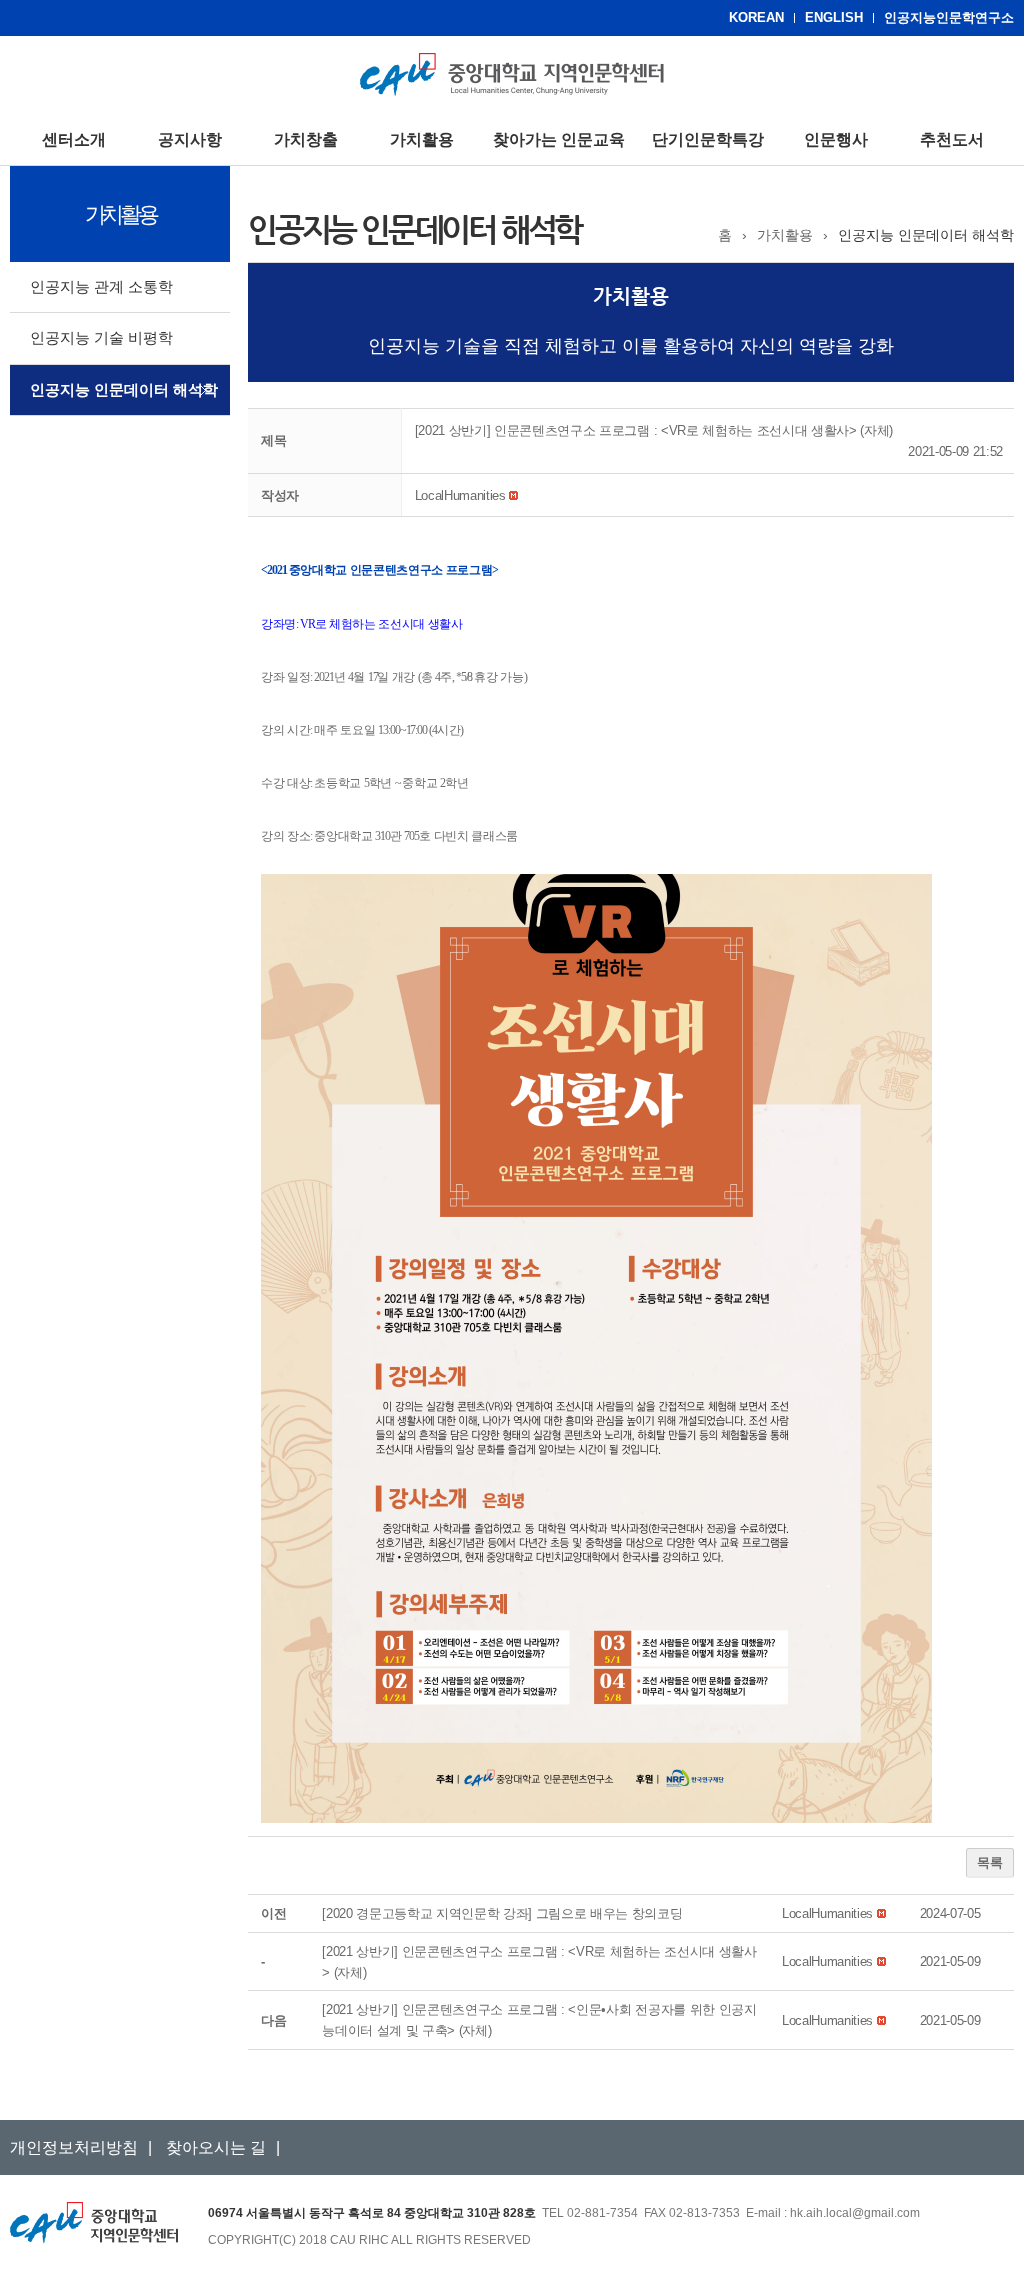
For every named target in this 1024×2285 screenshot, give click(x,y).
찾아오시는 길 (216, 2147)
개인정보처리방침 (74, 2147)
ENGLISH (834, 17)
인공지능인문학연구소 (949, 17)
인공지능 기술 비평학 (101, 337)
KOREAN (756, 17)
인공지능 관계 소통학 (101, 286)
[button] (460, 495)
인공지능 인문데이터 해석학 (124, 389)
